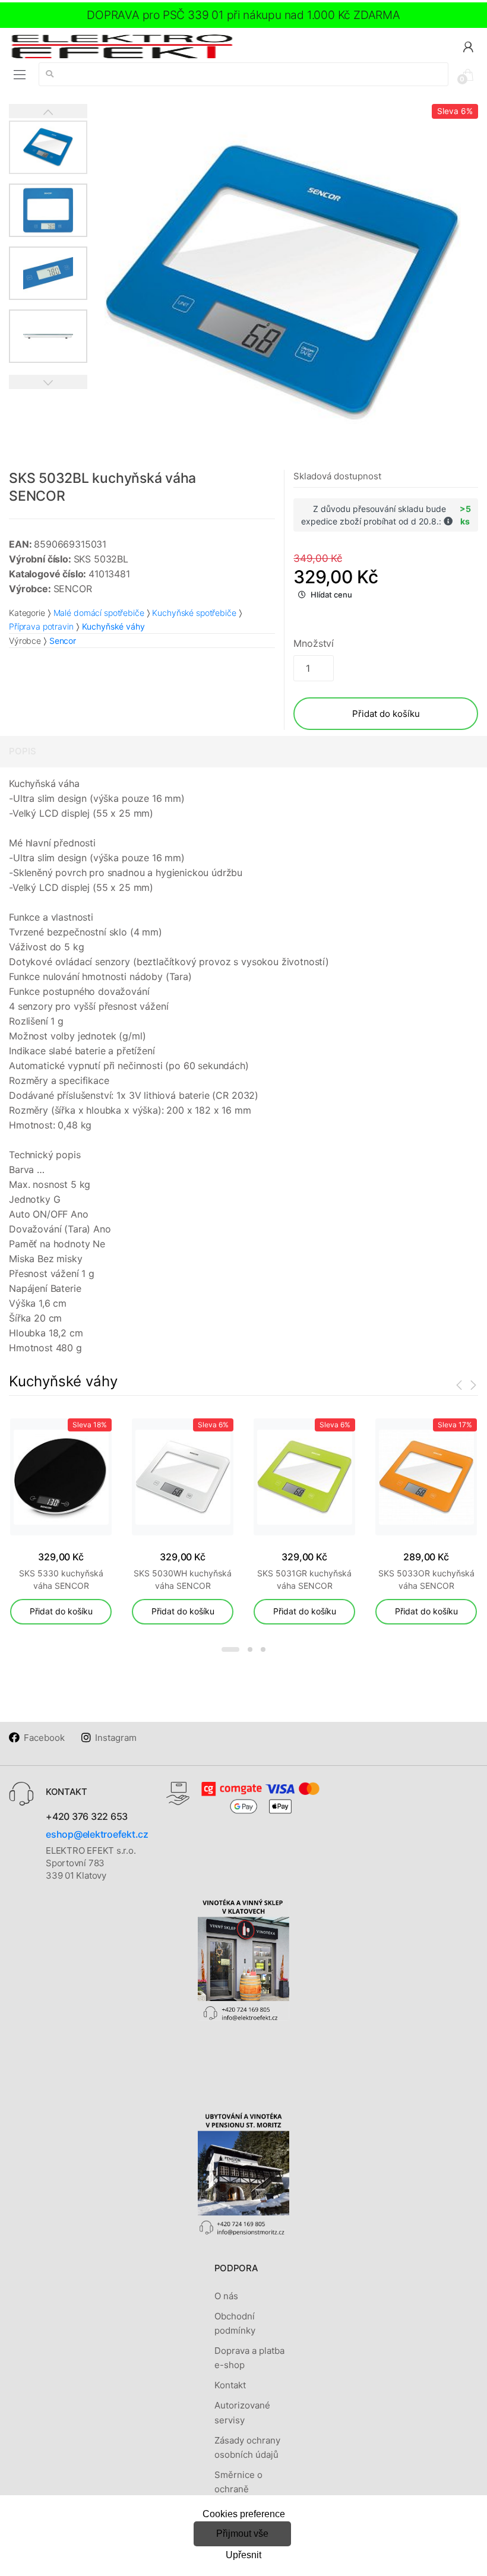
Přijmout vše (242, 2534)
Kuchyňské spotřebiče (194, 613)
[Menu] (20, 75)
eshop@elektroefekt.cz (97, 1834)
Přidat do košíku (386, 714)
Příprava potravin (41, 626)
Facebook (44, 1738)
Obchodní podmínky (235, 2323)
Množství (314, 643)
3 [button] (263, 1649)
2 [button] (250, 1649)
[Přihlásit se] (468, 46)
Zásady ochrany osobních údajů (247, 2447)
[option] (283, 282)
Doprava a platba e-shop (249, 2358)
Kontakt (230, 2385)
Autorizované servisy (242, 2412)
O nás (226, 2296)
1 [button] (230, 1649)
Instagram (116, 1738)
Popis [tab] (23, 751)
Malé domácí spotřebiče (99, 613)
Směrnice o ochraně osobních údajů (246, 2489)
